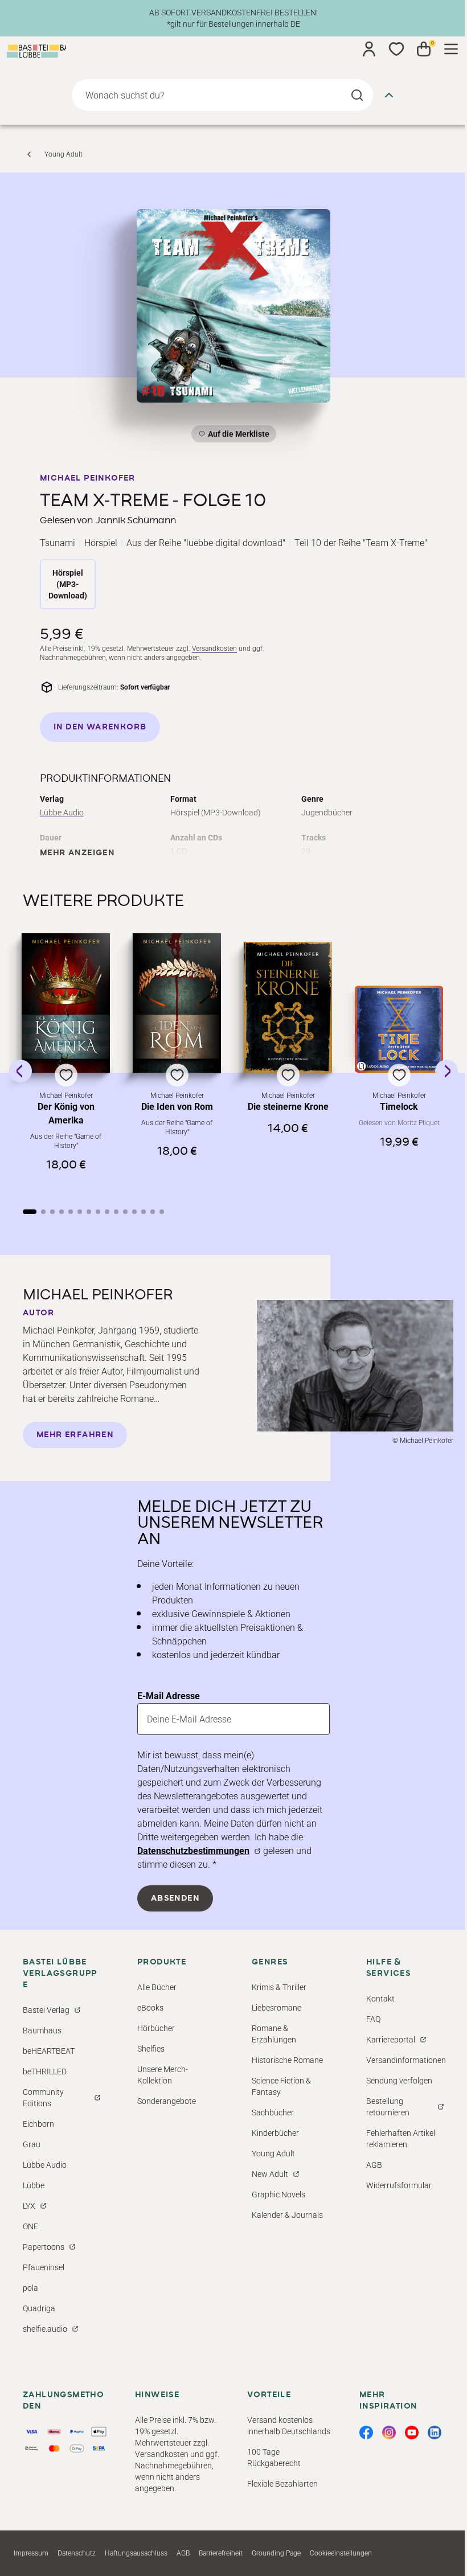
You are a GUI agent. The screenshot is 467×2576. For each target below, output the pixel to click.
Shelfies (151, 2049)
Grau (32, 2144)
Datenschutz (77, 2553)
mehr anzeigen (77, 853)
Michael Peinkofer (88, 478)
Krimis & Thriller (279, 1987)
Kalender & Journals (287, 2215)
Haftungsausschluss (136, 2553)
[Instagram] (389, 2433)
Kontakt (380, 1999)
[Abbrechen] (389, 95)
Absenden (175, 1898)
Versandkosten (214, 649)
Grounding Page (276, 2553)
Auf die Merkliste (237, 436)
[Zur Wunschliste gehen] (396, 49)
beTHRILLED (45, 2072)
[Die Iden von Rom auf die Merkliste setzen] (177, 1003)
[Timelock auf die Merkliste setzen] (399, 1029)
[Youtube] (412, 2433)
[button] (66, 1062)
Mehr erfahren (75, 1435)
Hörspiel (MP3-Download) (68, 584)
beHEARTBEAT (49, 2051)
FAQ (373, 2019)
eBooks (150, 2008)
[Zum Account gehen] (369, 49)
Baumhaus (42, 2031)
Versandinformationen (406, 2060)
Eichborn (38, 2124)
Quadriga (39, 2308)
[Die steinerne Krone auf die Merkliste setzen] (288, 1008)
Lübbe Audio (62, 813)
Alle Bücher (157, 1987)
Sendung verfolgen (399, 2081)
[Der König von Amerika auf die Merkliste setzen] (66, 1003)
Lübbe (34, 2185)
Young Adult (64, 154)
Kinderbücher (275, 2133)
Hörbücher (156, 2028)
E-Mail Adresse (169, 1696)
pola (30, 2288)
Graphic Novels (278, 2194)
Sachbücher (273, 2113)
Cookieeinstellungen (341, 2553)
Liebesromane (276, 2008)
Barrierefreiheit (221, 2553)
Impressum (31, 2553)
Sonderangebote (167, 2101)
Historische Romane (287, 2060)
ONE (30, 2226)
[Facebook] (366, 2433)
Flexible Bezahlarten (282, 2484)
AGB (374, 2165)
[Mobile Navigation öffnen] (451, 49)
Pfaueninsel (44, 2267)
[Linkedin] (435, 2433)
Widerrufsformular (399, 2185)
